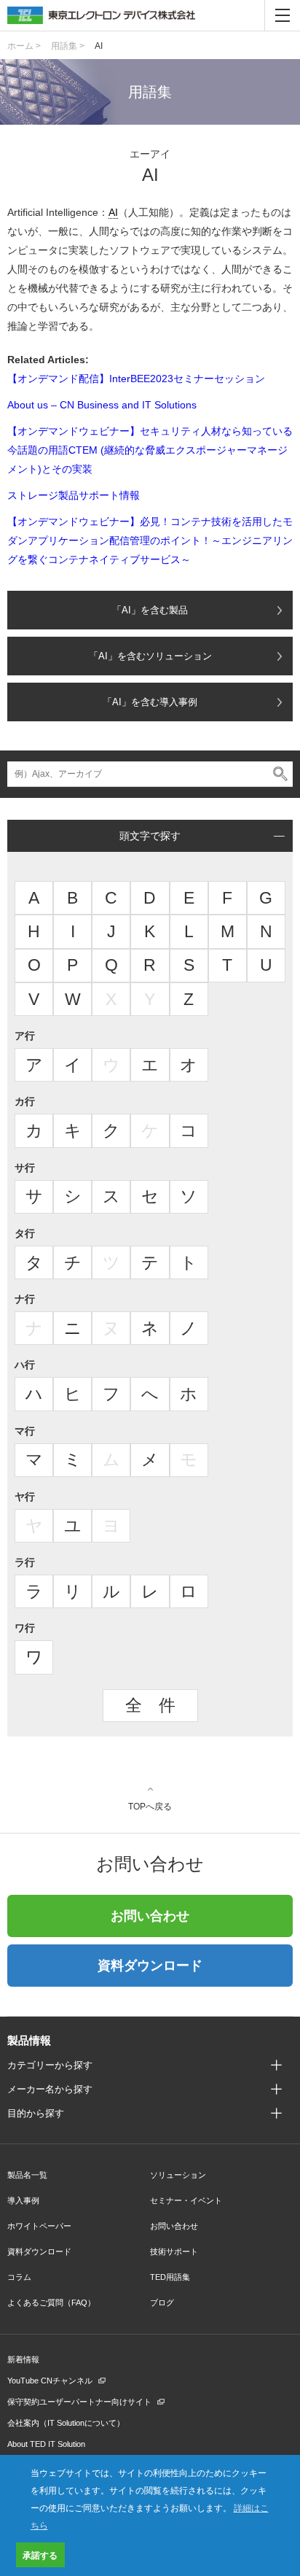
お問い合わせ (150, 1916)
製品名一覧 (27, 2175)
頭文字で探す (150, 836)
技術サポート (174, 2251)
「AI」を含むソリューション (150, 656)
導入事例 (23, 2200)
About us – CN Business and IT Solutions (102, 405)
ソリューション (178, 2175)
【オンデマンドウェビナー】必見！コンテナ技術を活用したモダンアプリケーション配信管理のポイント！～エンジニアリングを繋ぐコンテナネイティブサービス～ (150, 540)
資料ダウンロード (150, 1966)
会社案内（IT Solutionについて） (66, 2423)
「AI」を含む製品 (150, 610)
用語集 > (68, 46)
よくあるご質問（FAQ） (51, 2303)
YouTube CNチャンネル (50, 2381)
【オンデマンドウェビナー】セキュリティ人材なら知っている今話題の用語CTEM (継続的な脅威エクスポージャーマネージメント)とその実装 (150, 450)
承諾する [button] (40, 2555)
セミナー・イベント (186, 2200)
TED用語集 (170, 2277)
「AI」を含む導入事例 (150, 702)
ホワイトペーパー (39, 2226)
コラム (19, 2277)
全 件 (150, 1705)
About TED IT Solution (46, 2444)
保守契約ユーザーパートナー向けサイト (79, 2402)
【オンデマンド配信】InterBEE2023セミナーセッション (136, 379)
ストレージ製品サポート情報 (74, 495)
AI (99, 46)
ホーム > (24, 46)
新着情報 (23, 2359)
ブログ (162, 2303)
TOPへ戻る (150, 1806)
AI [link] (113, 212)
